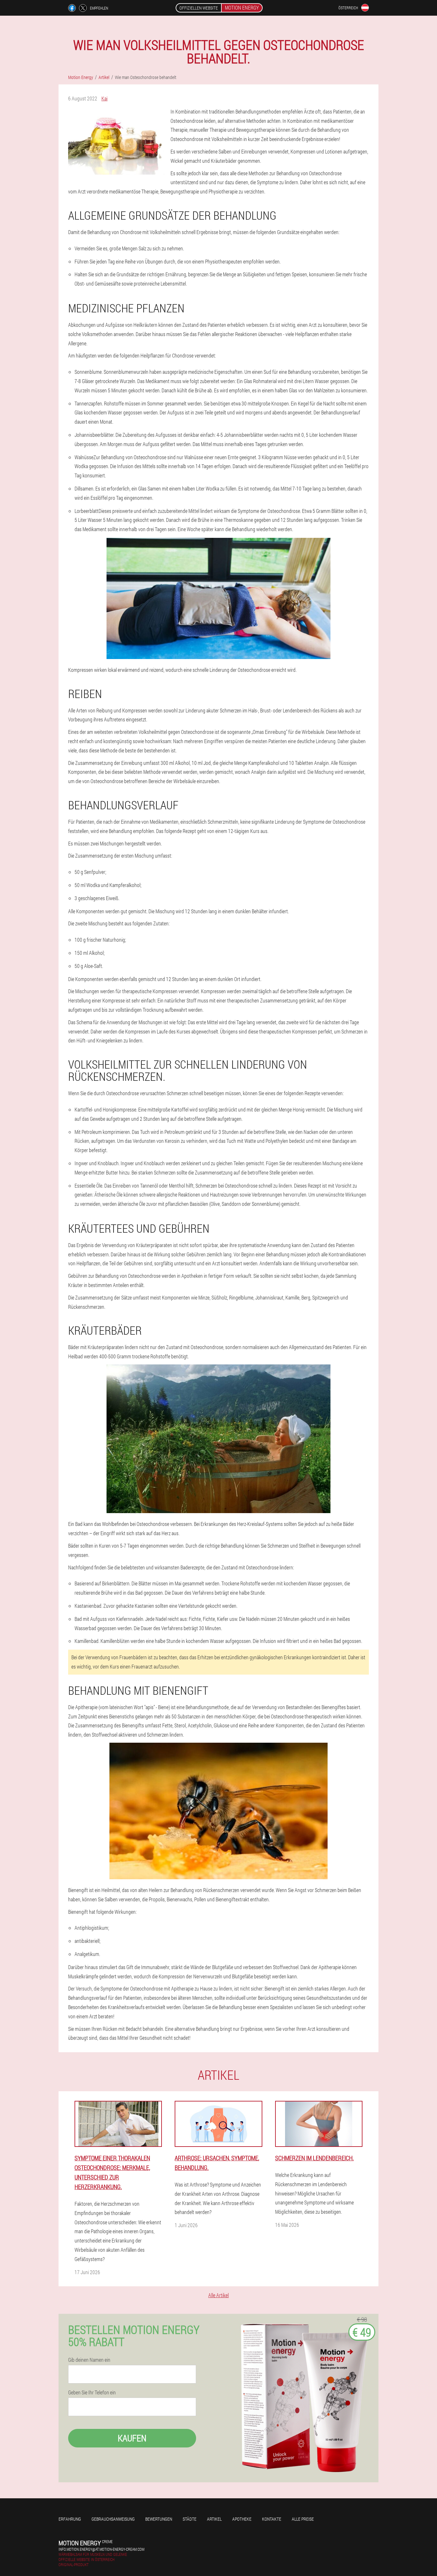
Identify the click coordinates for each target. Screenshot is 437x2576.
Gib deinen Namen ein (89, 2360)
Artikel (214, 2519)
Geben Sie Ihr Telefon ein (92, 2392)
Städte (190, 2519)
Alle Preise (303, 2519)
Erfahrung (70, 2519)
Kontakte (272, 2519)
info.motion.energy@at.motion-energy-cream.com (101, 2549)
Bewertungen (159, 2519)
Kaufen (132, 2438)
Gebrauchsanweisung (113, 2519)
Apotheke (242, 2519)
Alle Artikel (219, 2295)
